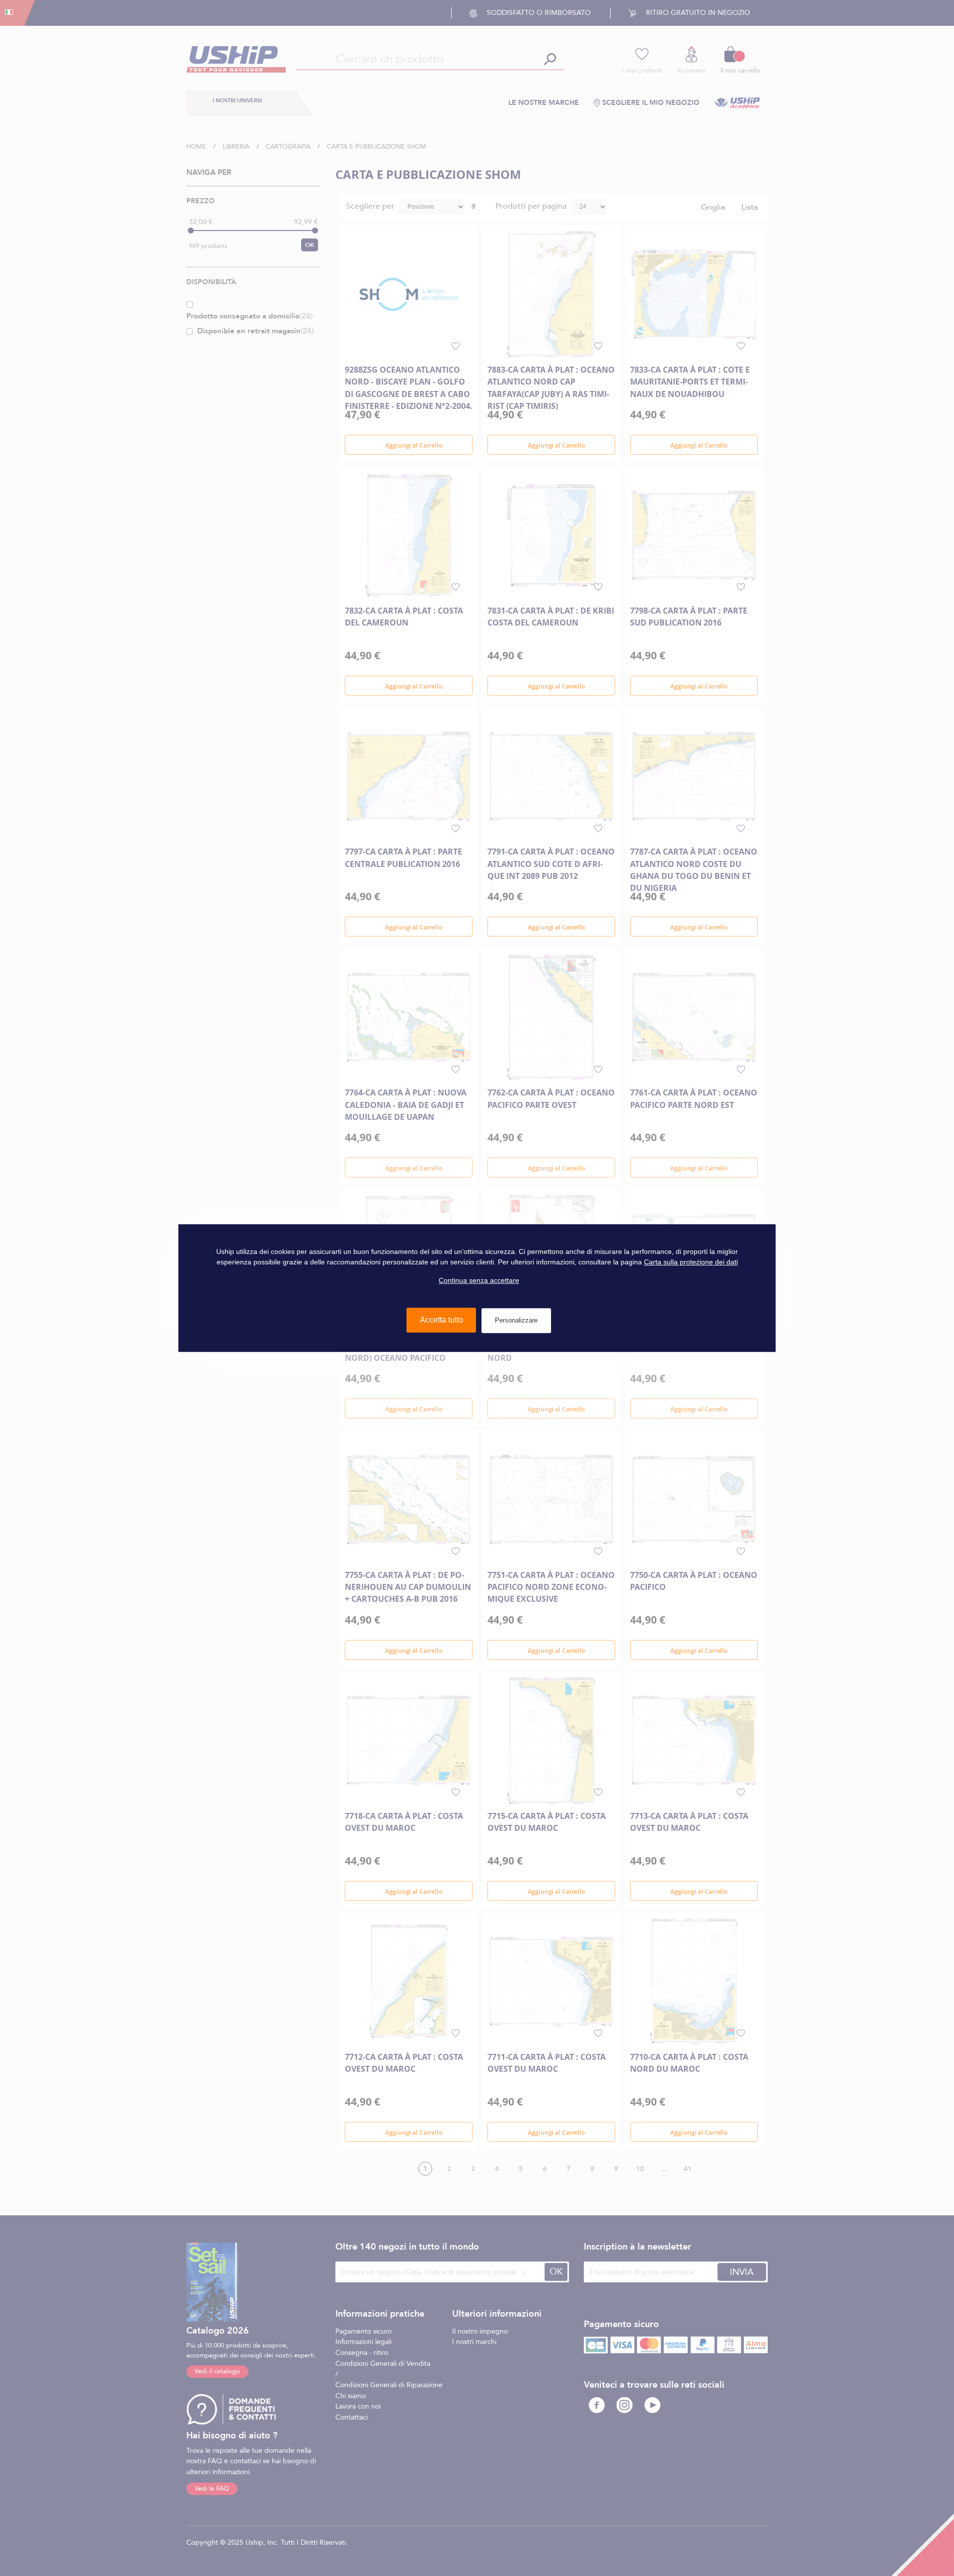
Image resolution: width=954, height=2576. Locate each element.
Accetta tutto (441, 1320)
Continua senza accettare (479, 1280)
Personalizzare (516, 1320)
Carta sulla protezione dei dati (691, 1262)
